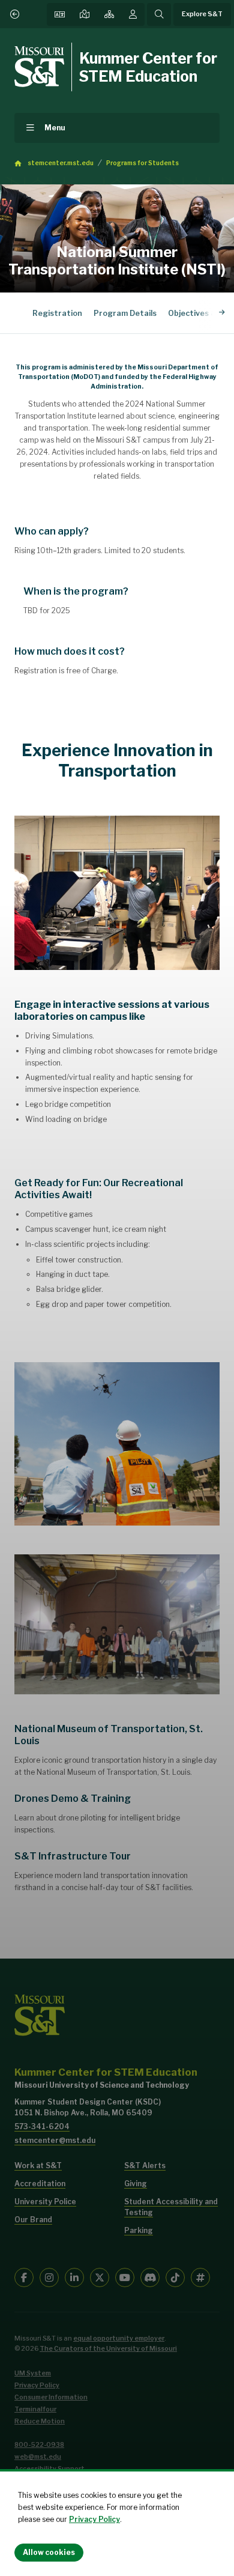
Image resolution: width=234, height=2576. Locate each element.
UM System (33, 2373)
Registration (57, 313)
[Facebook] (24, 2277)
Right (222, 313)
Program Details (125, 313)
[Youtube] (125, 2277)
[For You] (133, 14)
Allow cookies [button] (49, 2552)
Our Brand (33, 2220)
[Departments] (109, 14)
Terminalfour (35, 2409)
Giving (136, 2184)
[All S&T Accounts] (200, 2277)
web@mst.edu (38, 2457)
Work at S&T (38, 2165)
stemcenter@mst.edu (55, 2140)
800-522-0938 (39, 2445)
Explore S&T (202, 14)
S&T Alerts (145, 2165)
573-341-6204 (42, 2126)
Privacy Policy (94, 2519)
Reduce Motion (40, 2421)
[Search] (159, 14)
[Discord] (150, 2277)
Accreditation (40, 2184)
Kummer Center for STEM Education (148, 67)
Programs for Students (142, 163)
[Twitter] (100, 2277)
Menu (55, 128)
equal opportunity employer (119, 2338)
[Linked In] (74, 2277)
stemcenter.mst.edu (61, 163)
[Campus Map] (85, 14)
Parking (139, 2230)
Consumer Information (51, 2397)
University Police (45, 2202)
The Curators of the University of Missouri (108, 2349)
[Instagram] (49, 2277)
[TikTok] (175, 2277)
